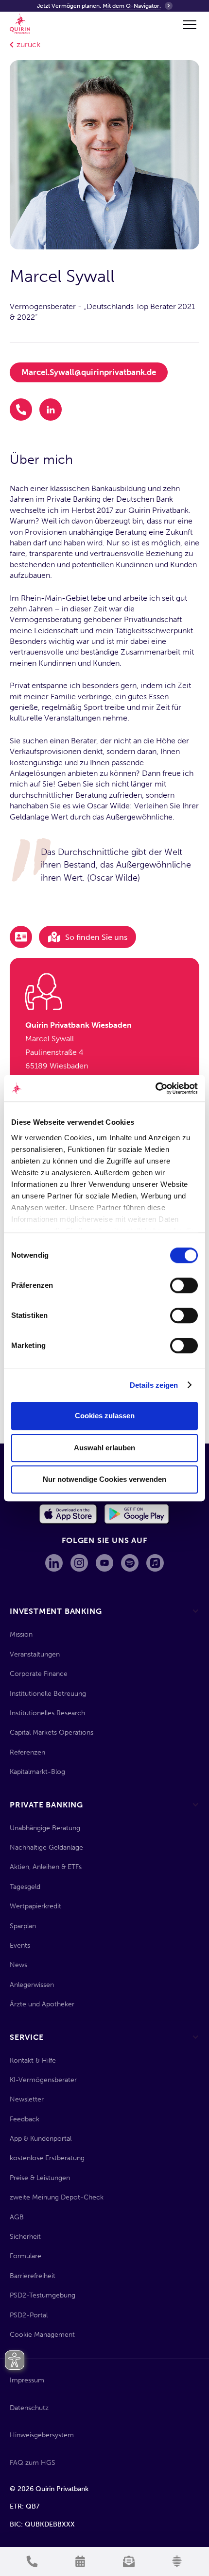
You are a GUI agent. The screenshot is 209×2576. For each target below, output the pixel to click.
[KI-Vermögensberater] (177, 2561)
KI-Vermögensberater (43, 2080)
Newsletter (27, 2099)
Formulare (26, 2256)
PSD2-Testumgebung (43, 2295)
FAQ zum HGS (33, 2463)
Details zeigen (154, 1385)
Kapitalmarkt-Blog (37, 1772)
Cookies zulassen (105, 1416)
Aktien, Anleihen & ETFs (46, 1867)
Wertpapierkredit (35, 1906)
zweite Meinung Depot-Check (57, 2197)
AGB (17, 2217)
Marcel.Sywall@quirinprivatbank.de (89, 372)
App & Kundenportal (41, 2139)
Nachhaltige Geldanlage (46, 1847)
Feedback (25, 2119)
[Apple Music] (155, 1563)
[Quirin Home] (20, 24)
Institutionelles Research (47, 1713)
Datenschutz (29, 2408)
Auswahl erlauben (104, 1448)
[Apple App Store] (69, 1514)
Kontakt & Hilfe (33, 2060)
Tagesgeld (25, 1887)
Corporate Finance (39, 1674)
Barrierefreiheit (33, 2276)
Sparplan (23, 1926)
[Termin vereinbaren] (81, 2561)
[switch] (184, 1285)
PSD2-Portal (29, 2315)
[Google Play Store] (137, 1514)
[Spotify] (130, 1563)
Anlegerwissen (32, 1985)
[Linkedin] (54, 1563)
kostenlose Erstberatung (47, 2158)
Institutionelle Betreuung (48, 1694)
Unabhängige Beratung (45, 1828)
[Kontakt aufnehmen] (32, 2561)
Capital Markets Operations (52, 1732)
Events (20, 1945)
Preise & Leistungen (40, 2178)
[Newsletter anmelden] (129, 2561)
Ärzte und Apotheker (42, 2004)
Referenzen (27, 1752)
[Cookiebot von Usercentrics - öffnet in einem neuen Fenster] (155, 1088)
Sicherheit (25, 2237)
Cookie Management (42, 2335)
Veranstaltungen (35, 1654)
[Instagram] (79, 1563)
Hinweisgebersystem (42, 2435)
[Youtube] (104, 1563)
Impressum (27, 2380)
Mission (21, 1634)
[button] (188, 25)
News (18, 1965)
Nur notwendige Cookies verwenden (104, 1479)
